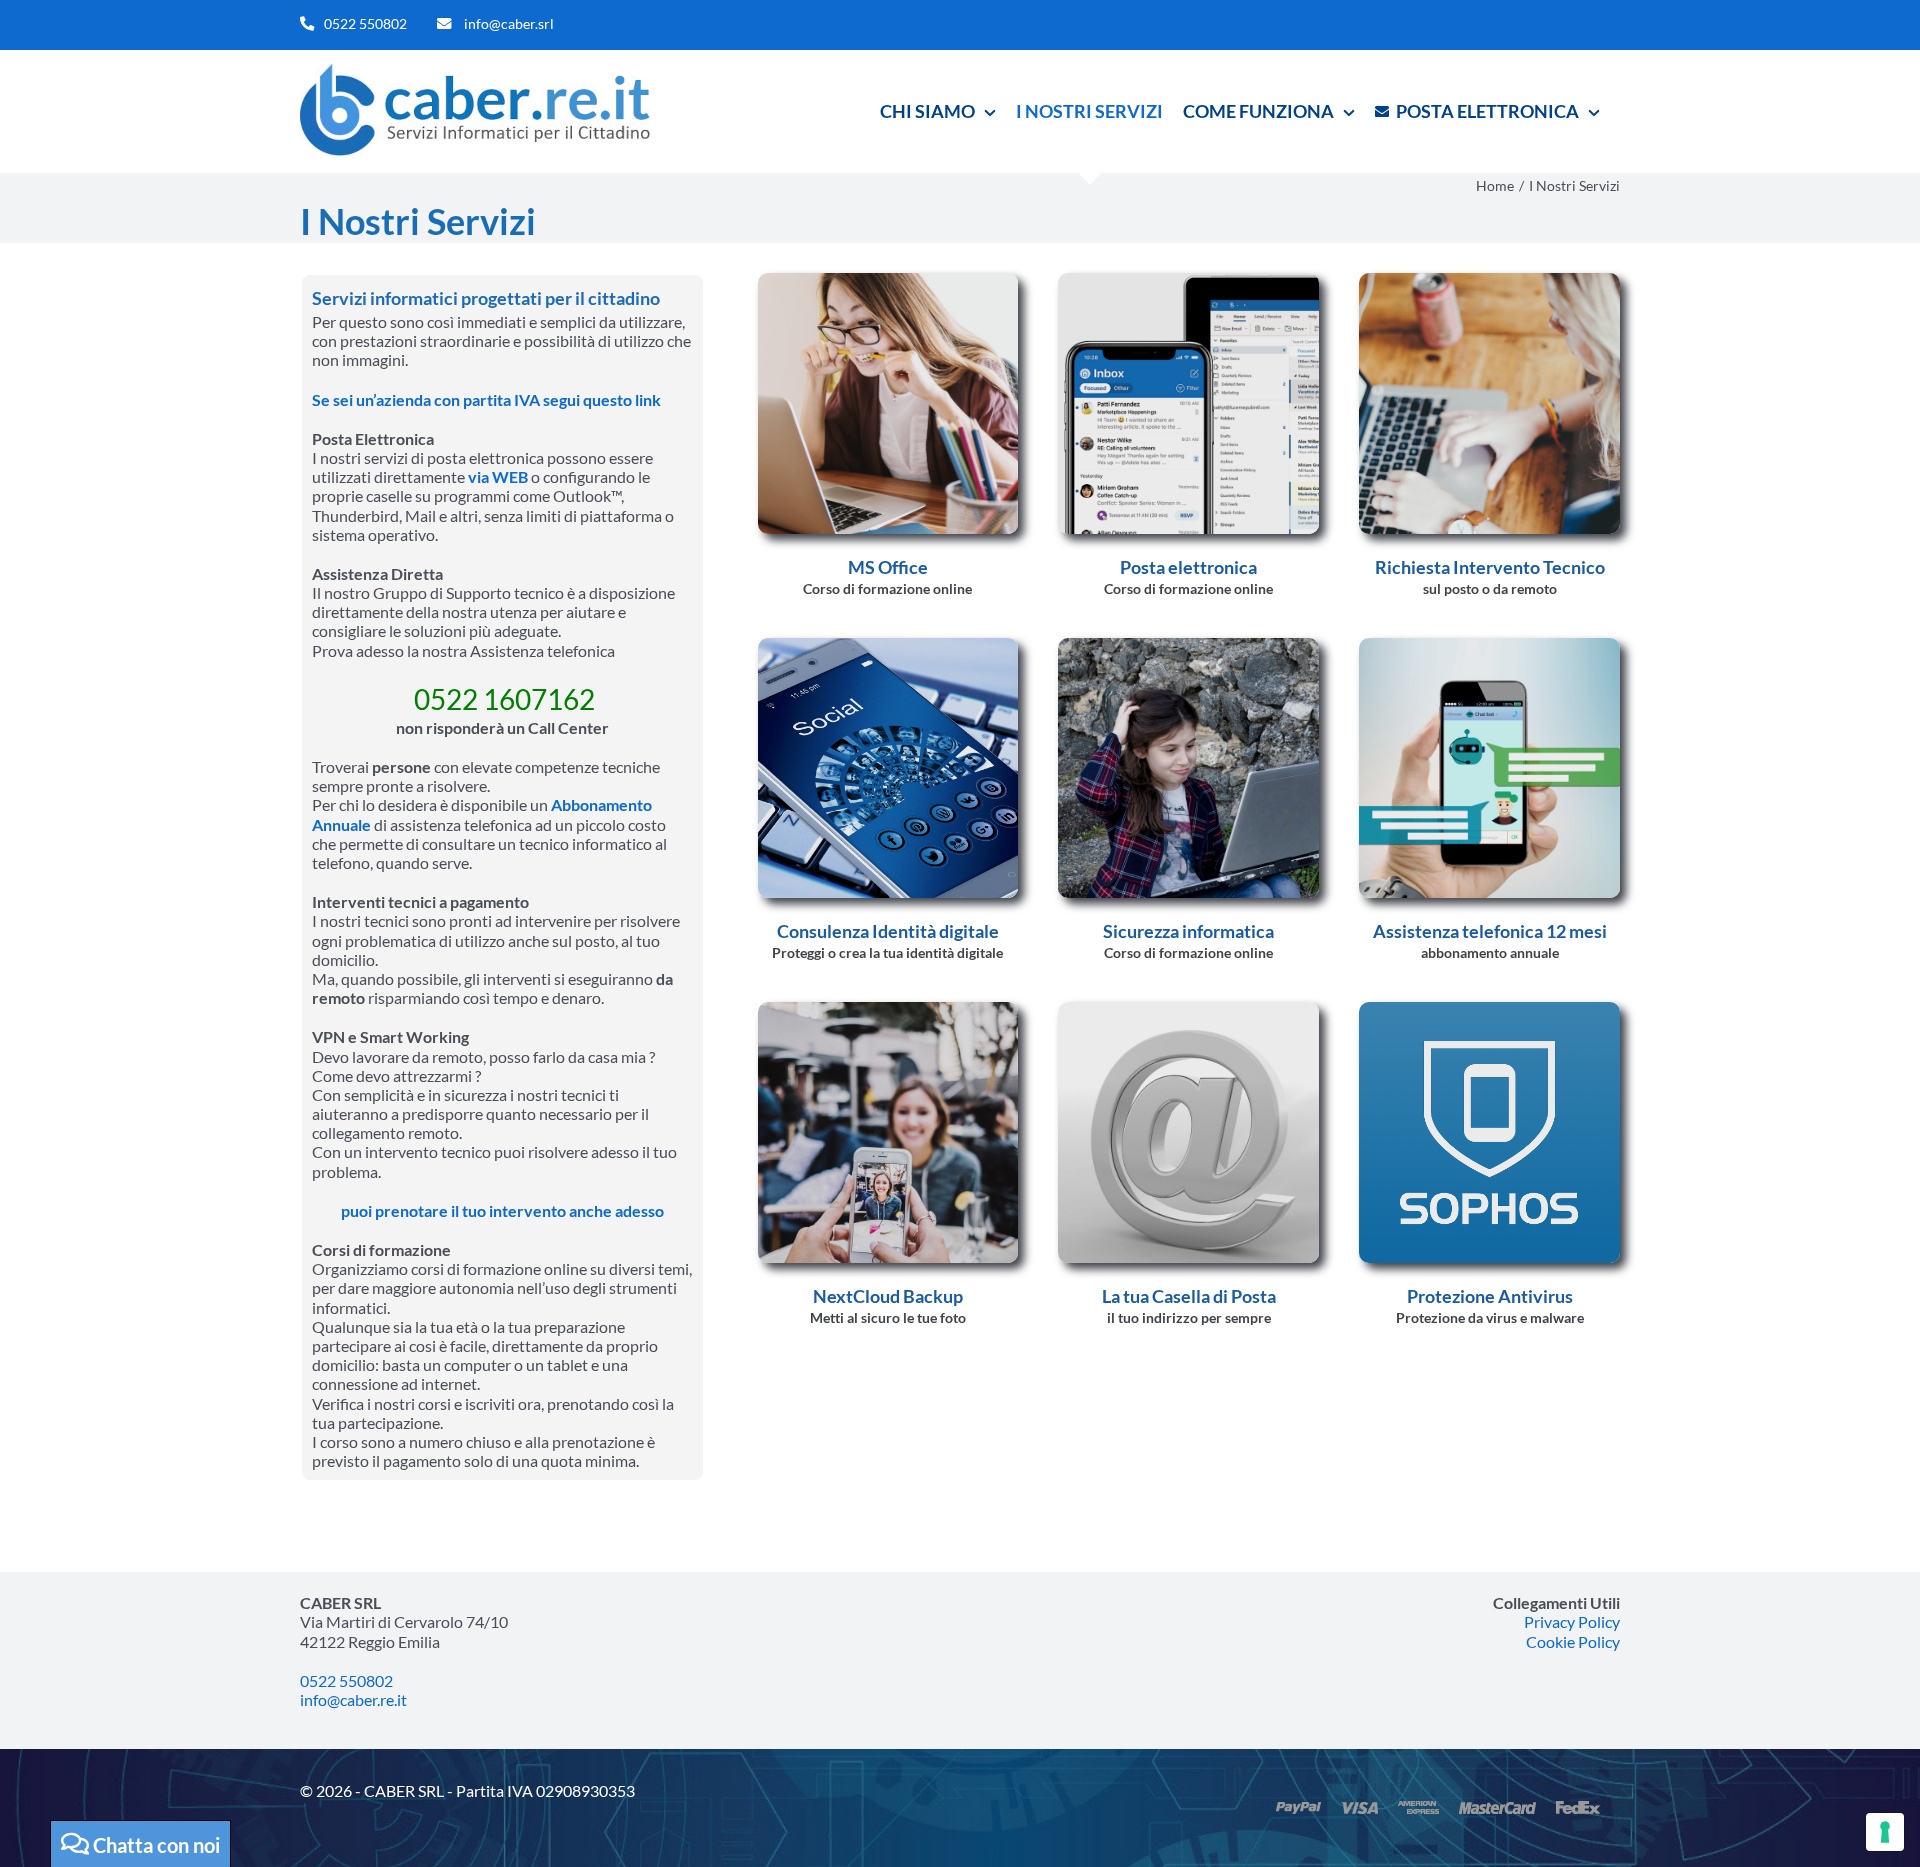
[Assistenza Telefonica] (1489, 645)
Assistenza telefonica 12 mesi (1490, 931)
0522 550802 (365, 23)
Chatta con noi (154, 1845)
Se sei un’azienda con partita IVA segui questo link (486, 399)
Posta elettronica (1188, 567)
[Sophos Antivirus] (1489, 1009)
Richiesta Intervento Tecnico (1490, 567)
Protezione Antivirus (1490, 1296)
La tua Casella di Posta (1189, 1296)
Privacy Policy (1572, 1621)
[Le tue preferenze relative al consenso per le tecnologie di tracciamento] (1885, 1832)
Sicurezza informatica (1188, 931)
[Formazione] (888, 280)
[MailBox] (1188, 280)
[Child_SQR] (1188, 645)
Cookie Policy (1573, 1641)
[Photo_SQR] (888, 1009)
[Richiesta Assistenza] (1489, 280)
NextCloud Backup (888, 1296)
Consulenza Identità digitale (888, 931)
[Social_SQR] (888, 645)
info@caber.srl (509, 23)
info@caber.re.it (353, 1699)
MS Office (888, 567)
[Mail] (1188, 1009)
